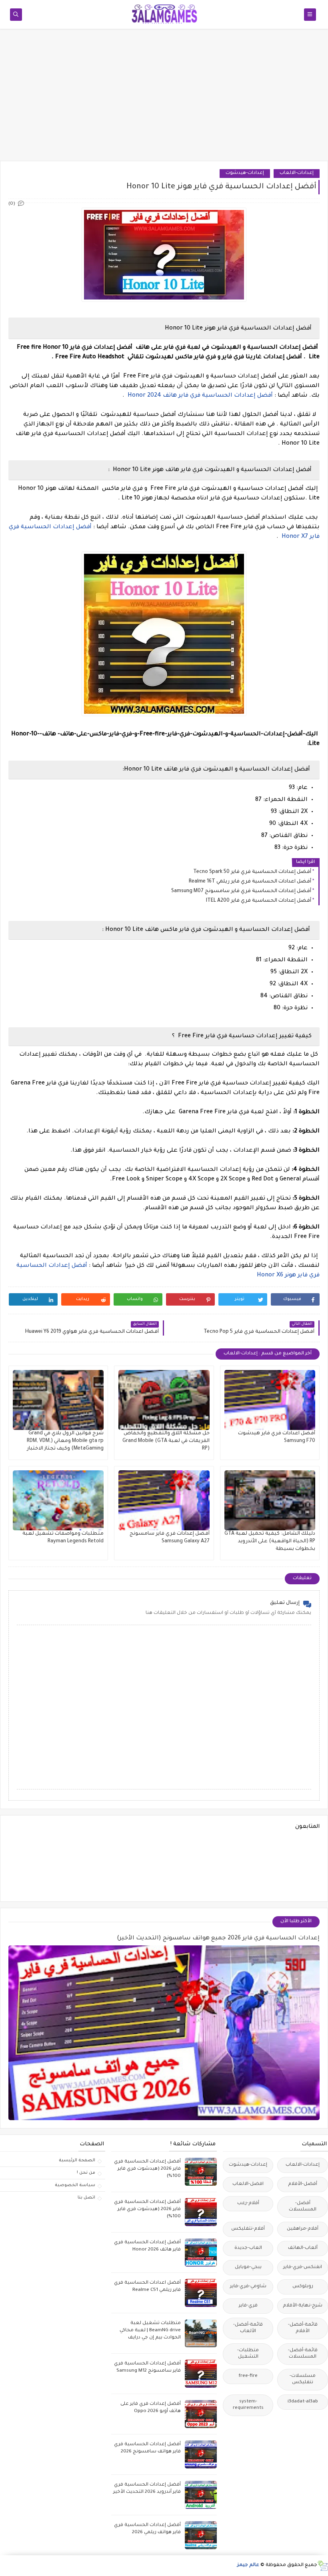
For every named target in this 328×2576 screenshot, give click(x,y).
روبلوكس (303, 2287)
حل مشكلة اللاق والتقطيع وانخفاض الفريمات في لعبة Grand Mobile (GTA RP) (166, 1441)
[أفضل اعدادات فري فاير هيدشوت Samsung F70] (270, 1400)
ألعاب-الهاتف (303, 2248)
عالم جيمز (248, 2565)
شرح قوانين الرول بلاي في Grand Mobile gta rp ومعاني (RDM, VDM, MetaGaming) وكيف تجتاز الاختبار (65, 1441)
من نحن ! (86, 2173)
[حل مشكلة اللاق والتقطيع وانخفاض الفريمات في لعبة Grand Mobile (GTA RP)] (164, 1400)
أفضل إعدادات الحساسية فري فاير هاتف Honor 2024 (200, 396)
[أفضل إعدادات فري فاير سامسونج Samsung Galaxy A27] (164, 1500)
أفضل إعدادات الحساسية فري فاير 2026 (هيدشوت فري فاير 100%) (147, 2169)
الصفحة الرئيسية (77, 2161)
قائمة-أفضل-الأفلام (303, 2328)
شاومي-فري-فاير (248, 2287)
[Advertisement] (164, 99)
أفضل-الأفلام (303, 2184)
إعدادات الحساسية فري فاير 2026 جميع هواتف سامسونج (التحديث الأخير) (218, 1939)
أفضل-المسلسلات (303, 2207)
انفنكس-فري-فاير (303, 2267)
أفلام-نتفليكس (248, 2229)
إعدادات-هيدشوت (245, 173)
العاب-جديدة (248, 2248)
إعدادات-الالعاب (297, 173)
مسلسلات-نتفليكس (303, 2379)
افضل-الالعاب (248, 2184)
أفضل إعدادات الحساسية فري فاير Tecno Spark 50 (252, 872)
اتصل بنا (86, 2198)
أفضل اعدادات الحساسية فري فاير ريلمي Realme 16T (250, 882)
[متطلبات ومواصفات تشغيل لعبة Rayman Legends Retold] (58, 1500)
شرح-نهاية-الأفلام (303, 2306)
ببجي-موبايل (248, 2267)
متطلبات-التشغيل (248, 2354)
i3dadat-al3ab (303, 2402)
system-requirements (248, 2405)
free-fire (248, 2376)
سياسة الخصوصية (75, 2185)
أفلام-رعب (248, 2204)
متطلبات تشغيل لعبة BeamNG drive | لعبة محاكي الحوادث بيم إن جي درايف (150, 2331)
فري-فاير (248, 2306)
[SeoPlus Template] (323, 2566)
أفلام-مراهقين (303, 2229)
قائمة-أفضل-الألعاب (248, 2328)
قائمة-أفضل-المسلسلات (303, 2354)
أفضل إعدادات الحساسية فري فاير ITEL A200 (259, 901)
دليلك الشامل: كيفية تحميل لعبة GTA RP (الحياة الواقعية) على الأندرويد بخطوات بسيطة (270, 1542)
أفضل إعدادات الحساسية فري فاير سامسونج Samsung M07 (241, 891)
